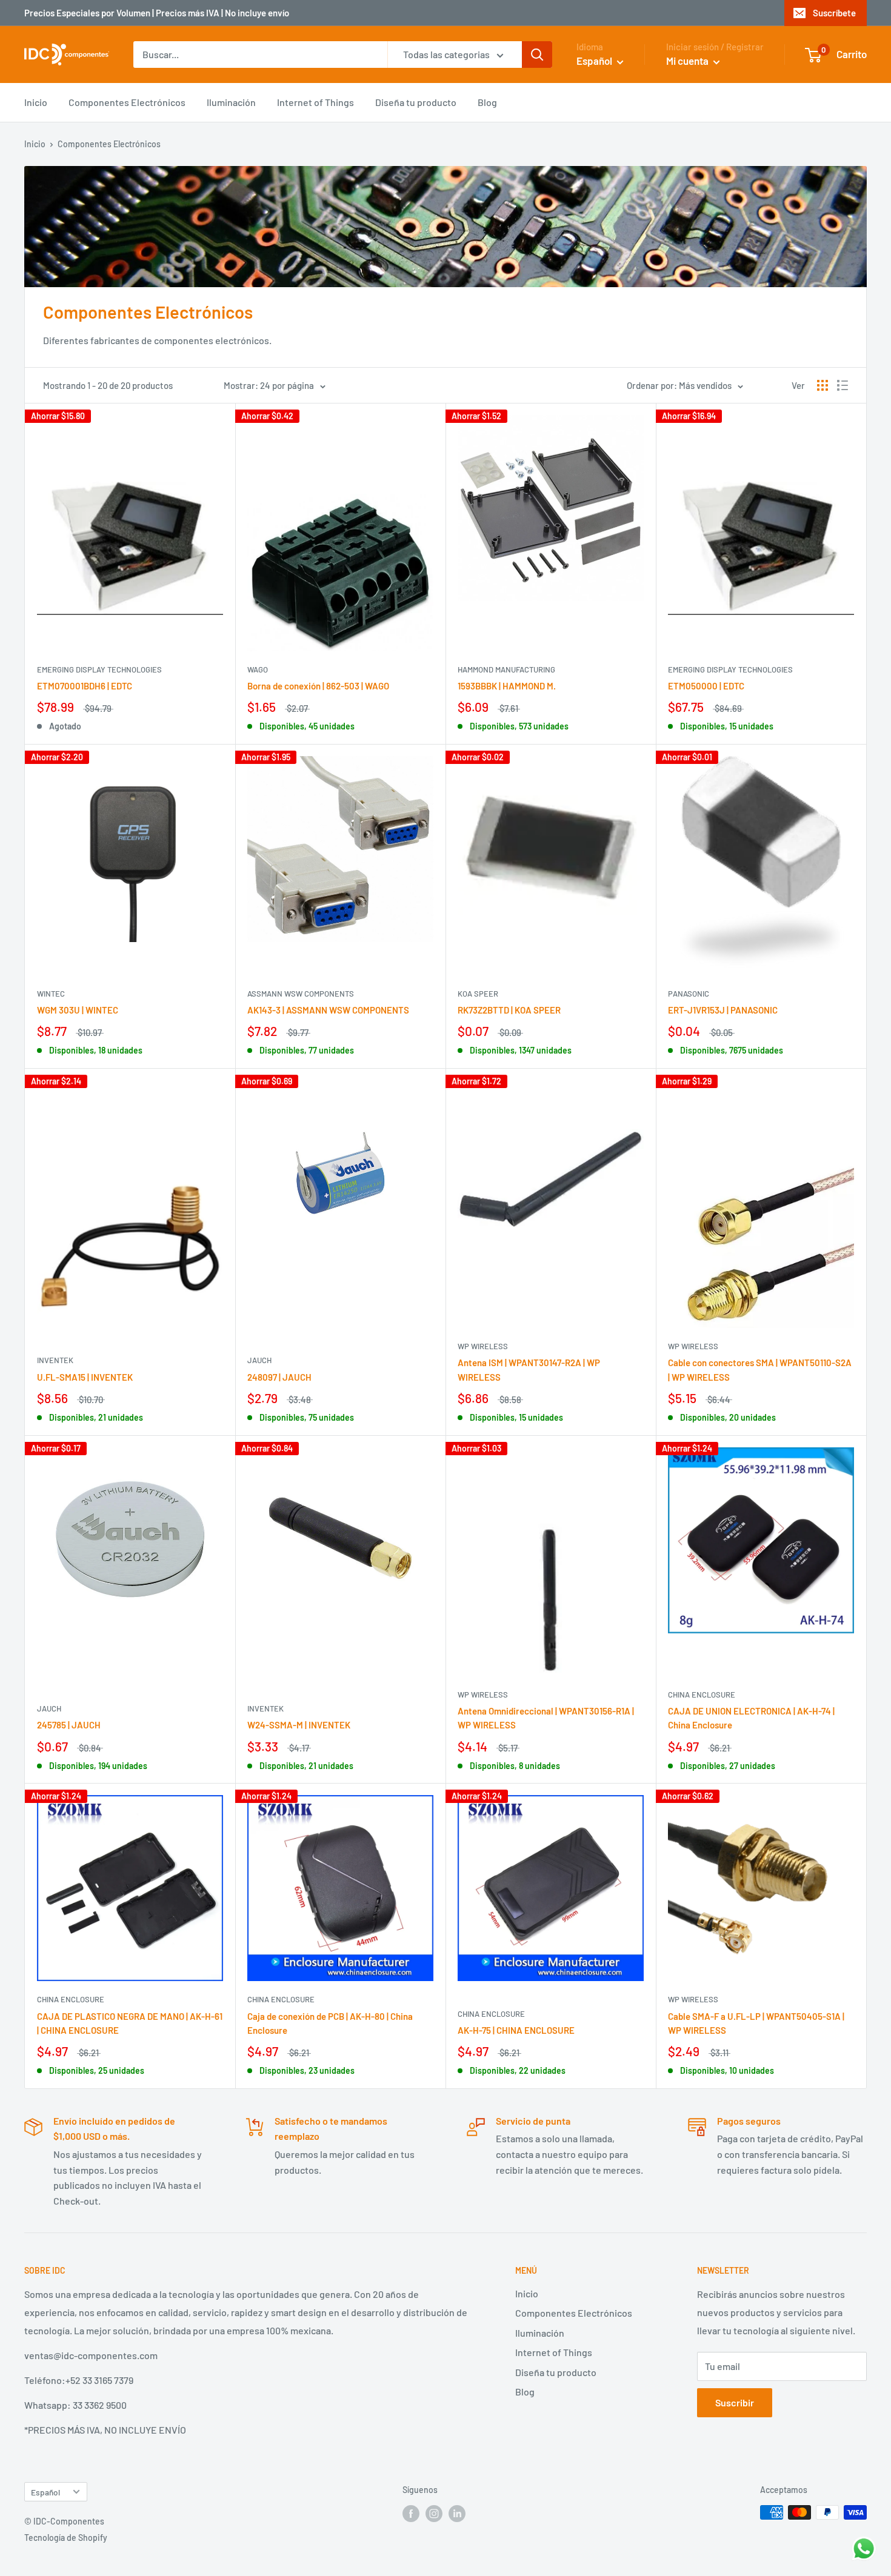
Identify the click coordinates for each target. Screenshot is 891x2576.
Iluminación (231, 102)
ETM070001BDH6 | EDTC (85, 686)
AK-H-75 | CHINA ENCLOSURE (516, 2030)
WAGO (258, 669)
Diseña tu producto (416, 102)
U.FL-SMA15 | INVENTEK (85, 1377)
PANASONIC (689, 994)
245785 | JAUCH (69, 1725)
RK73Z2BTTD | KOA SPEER (509, 1010)
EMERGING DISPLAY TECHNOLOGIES (99, 669)
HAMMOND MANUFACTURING (506, 669)
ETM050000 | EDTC (706, 686)
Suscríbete (834, 13)
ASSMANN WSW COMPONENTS (301, 994)
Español (45, 2492)
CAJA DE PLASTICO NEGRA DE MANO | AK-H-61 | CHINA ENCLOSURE (130, 2023)
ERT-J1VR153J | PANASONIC (723, 1010)
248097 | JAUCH (279, 1377)
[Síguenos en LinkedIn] (457, 2514)
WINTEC (51, 994)
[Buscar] (537, 55)
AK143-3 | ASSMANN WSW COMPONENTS (328, 1010)
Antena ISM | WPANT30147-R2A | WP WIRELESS (529, 1369)
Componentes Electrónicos (127, 102)
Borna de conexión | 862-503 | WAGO (318, 686)
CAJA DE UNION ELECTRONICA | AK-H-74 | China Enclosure (751, 1718)
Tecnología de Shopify (66, 2538)
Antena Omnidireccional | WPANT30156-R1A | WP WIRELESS (546, 1718)
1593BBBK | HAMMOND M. (507, 686)
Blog (487, 102)
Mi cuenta (688, 61)
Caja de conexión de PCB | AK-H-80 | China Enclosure (330, 2023)
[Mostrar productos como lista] (843, 385)
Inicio (36, 102)
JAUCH (259, 1360)
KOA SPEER (478, 994)
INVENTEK (55, 1360)
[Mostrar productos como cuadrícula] (823, 385)
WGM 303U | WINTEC (78, 1010)
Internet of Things (315, 102)
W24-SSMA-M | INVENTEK (299, 1725)
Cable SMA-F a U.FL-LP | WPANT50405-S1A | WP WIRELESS (756, 2023)
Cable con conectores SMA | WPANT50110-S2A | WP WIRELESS (760, 1369)
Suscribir (735, 2402)
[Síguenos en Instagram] (434, 2514)
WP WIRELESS (483, 1346)
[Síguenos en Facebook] (411, 2514)
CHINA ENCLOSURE (702, 1695)
